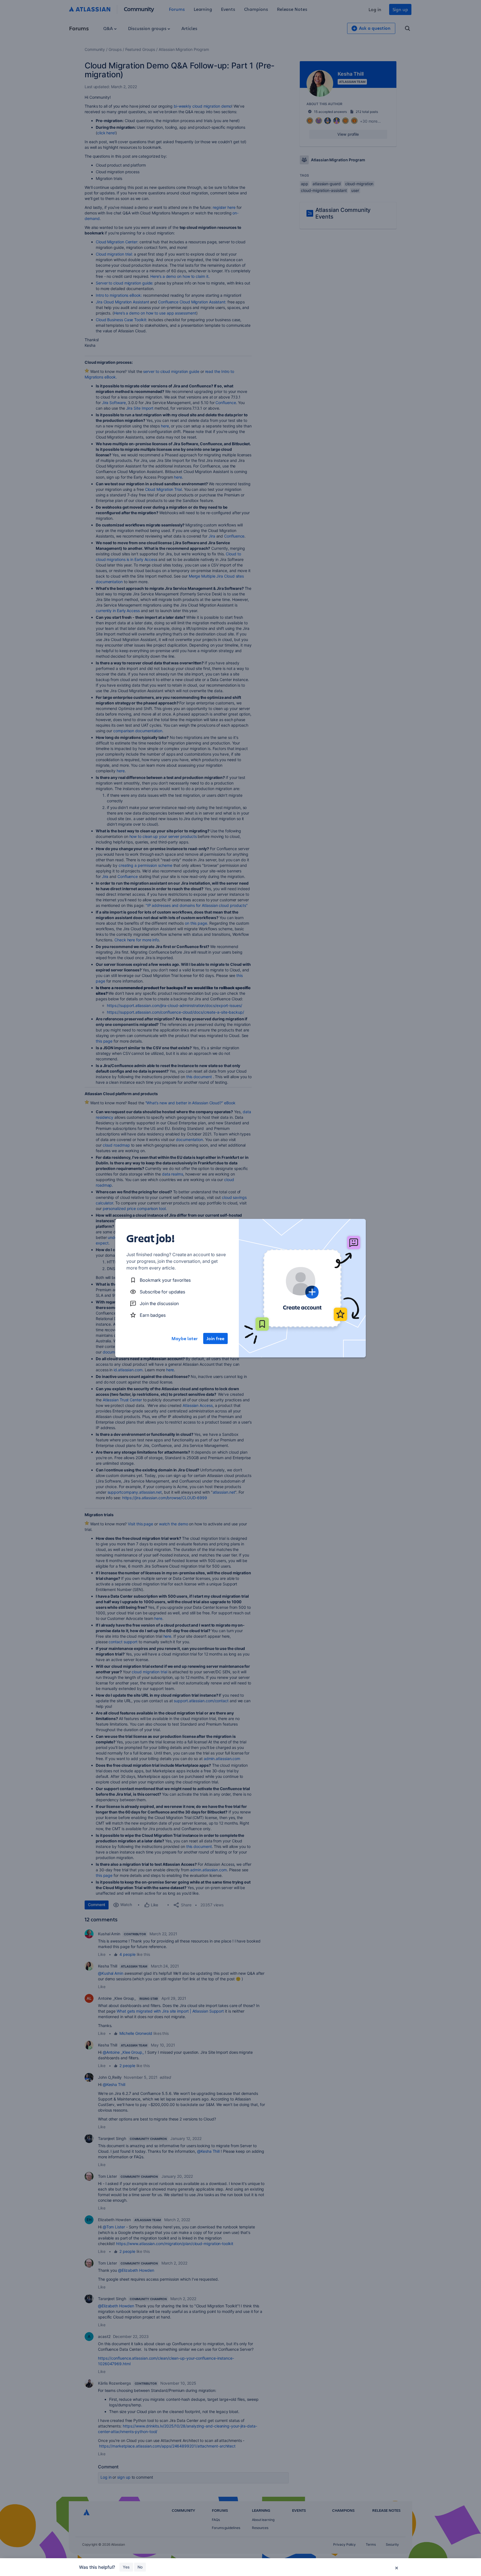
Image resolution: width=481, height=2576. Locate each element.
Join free (215, 1338)
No (140, 2567)
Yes (126, 2567)
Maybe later (185, 1338)
